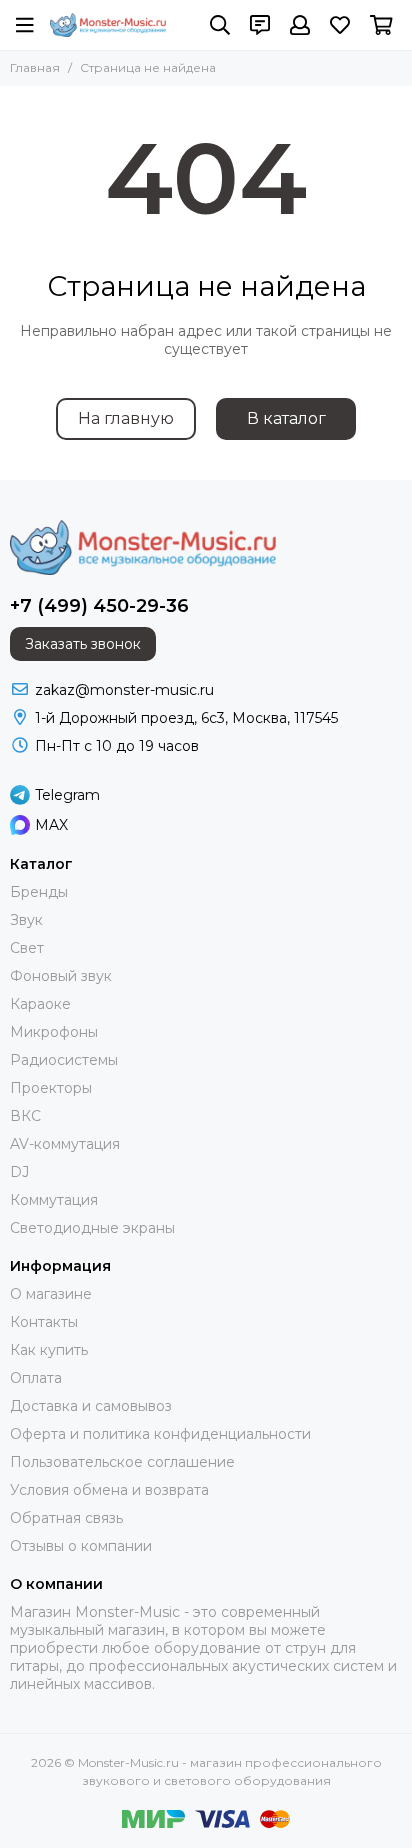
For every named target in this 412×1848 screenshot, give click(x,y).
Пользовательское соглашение (122, 1462)
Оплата (36, 1378)
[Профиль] (300, 25)
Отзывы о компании (81, 1546)
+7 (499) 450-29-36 (99, 606)
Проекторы (51, 1088)
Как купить (49, 1350)
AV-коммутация (65, 1144)
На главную (126, 418)
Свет (27, 948)
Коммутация (54, 1200)
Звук (26, 920)
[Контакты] (260, 25)
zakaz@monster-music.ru (124, 690)
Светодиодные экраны (92, 1228)
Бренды (39, 892)
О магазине (51, 1294)
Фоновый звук (61, 976)
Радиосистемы (64, 1060)
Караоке (40, 1004)
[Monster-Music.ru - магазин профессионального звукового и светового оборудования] (108, 25)
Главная (35, 67)
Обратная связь (66, 1518)
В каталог (286, 418)
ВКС (25, 1116)
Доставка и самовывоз (91, 1406)
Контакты (44, 1322)
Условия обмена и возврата (109, 1490)
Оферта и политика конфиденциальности (160, 1434)
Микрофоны (54, 1032)
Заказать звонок (83, 644)
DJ (19, 1172)
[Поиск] (220, 25)
